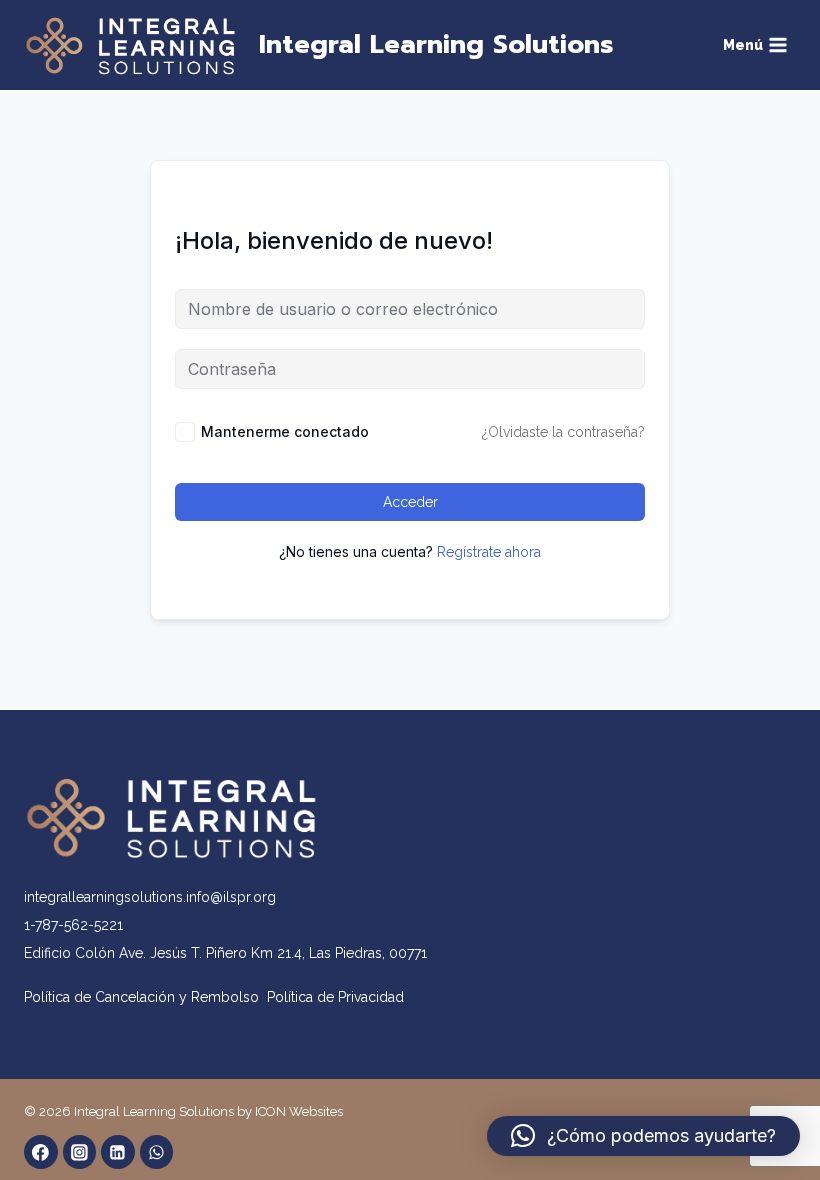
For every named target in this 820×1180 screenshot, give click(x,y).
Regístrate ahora (489, 552)
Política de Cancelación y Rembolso (145, 997)
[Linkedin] (118, 1152)
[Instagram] (80, 1152)
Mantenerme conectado (285, 431)
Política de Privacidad (335, 997)
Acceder (410, 502)
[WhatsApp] (157, 1152)
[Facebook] (41, 1152)
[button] (643, 1136)
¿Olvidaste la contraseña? (563, 432)
